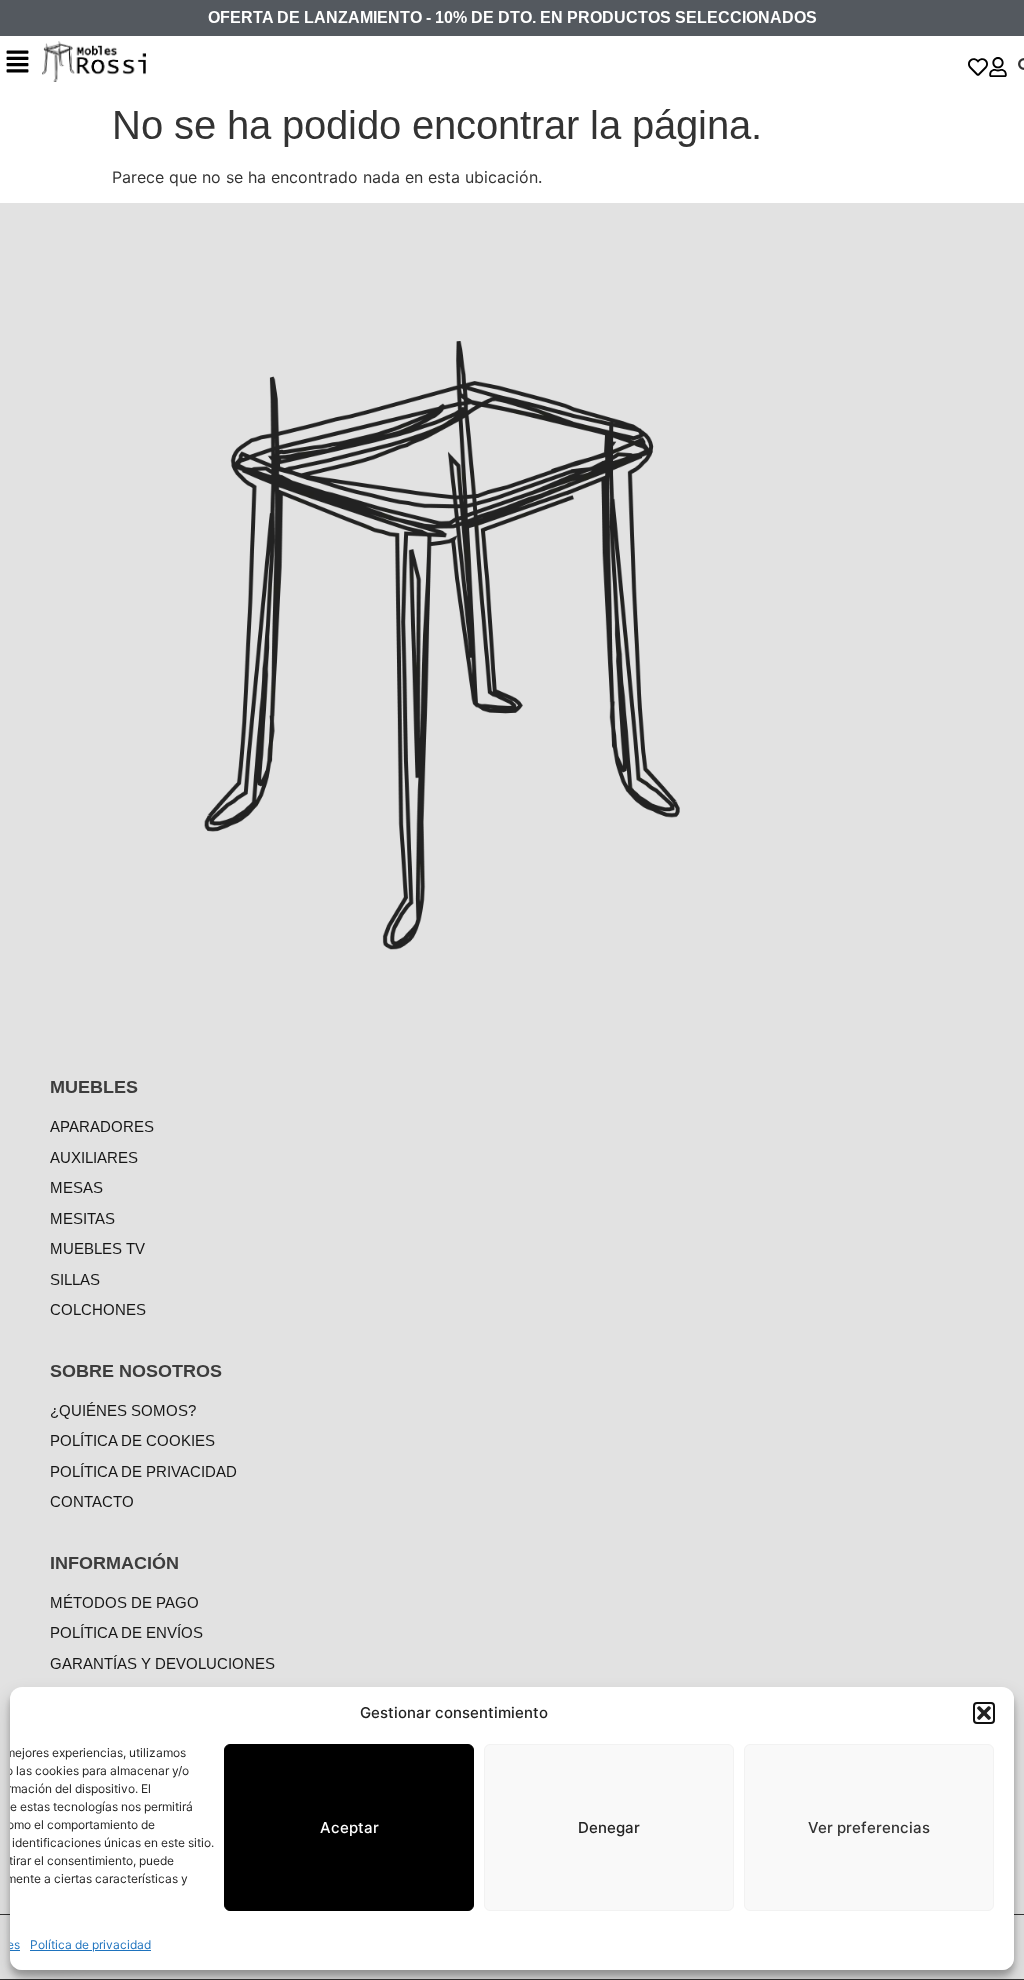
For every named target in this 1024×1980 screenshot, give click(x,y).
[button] (984, 1713)
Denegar (609, 1827)
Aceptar (349, 1827)
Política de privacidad (90, 1944)
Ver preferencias (869, 1827)
